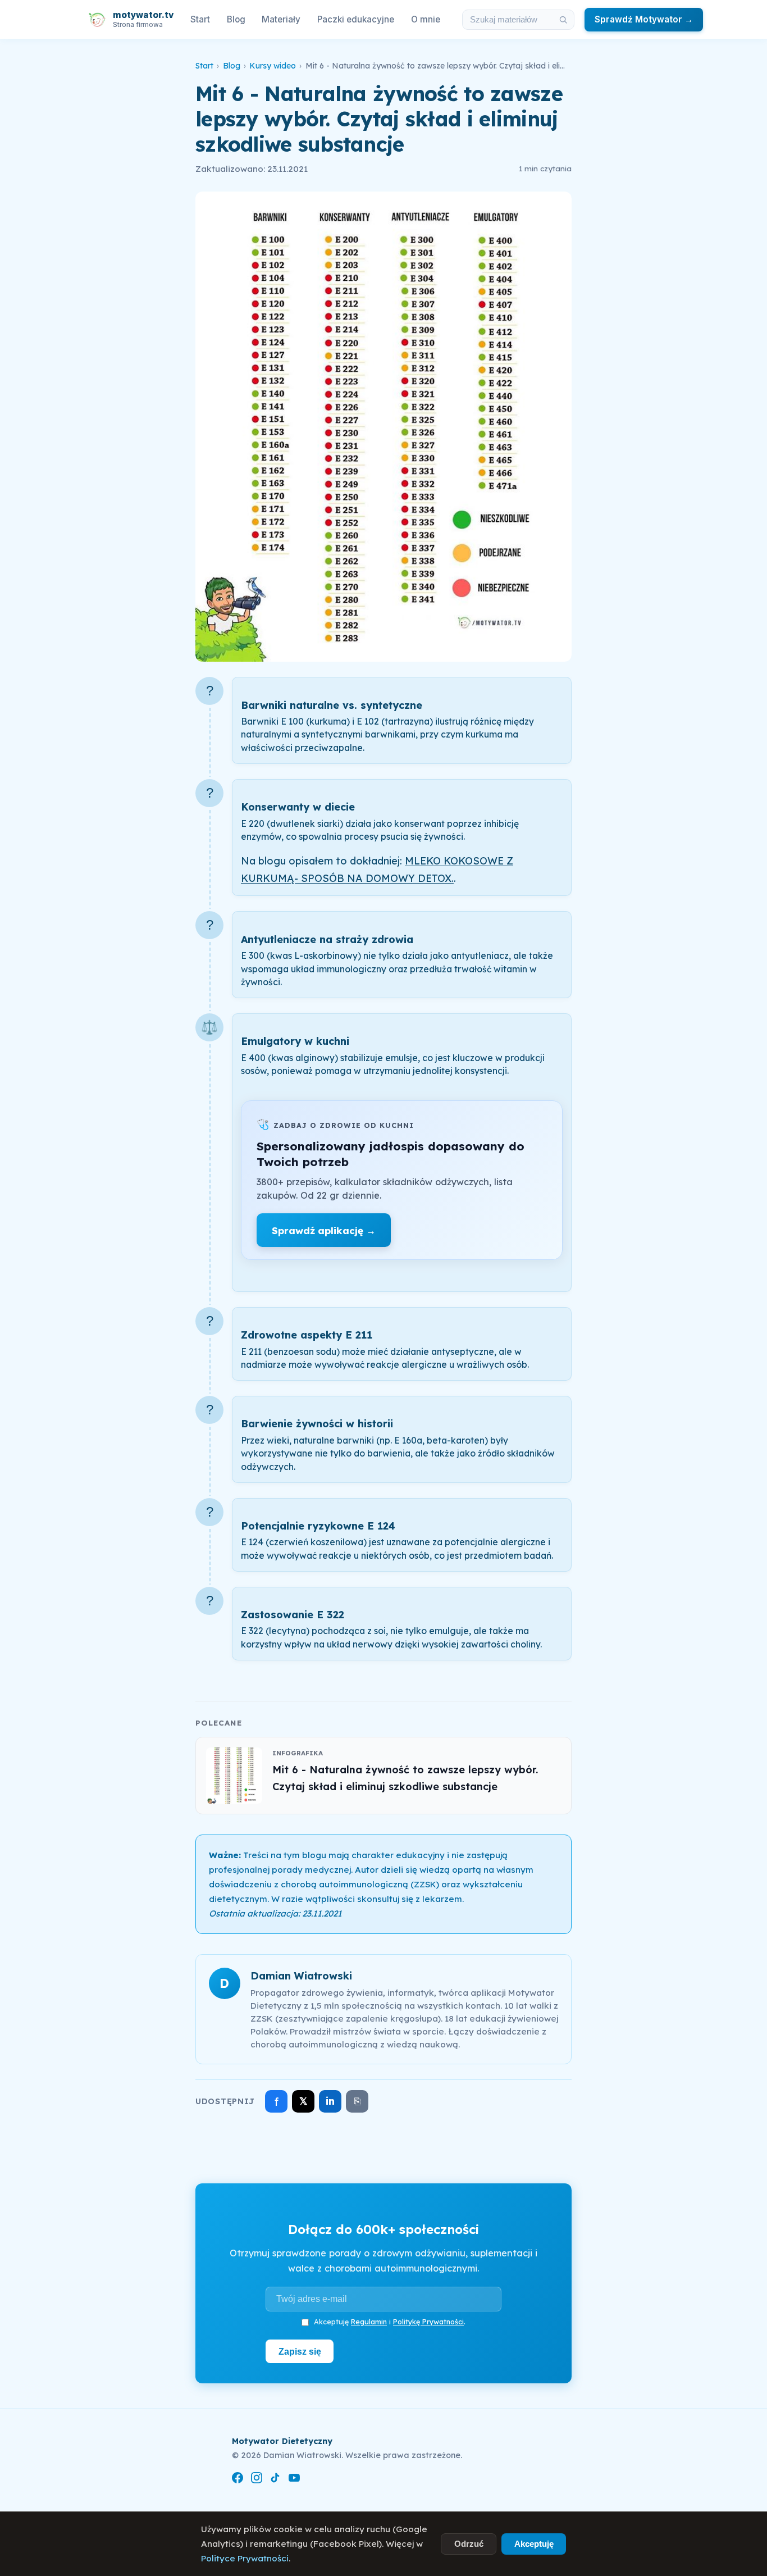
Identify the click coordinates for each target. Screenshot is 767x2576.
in (330, 2101)
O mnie (426, 19)
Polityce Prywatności (245, 2558)
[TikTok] (275, 2480)
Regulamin (369, 2322)
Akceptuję (534, 2544)
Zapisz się (300, 2351)
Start (200, 19)
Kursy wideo (273, 66)
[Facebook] (238, 2480)
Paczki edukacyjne (356, 19)
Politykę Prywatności (428, 2322)
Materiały (281, 19)
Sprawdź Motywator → (644, 19)
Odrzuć (469, 2544)
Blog (236, 19)
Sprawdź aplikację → (324, 1230)
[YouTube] (294, 2480)
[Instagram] (257, 2480)
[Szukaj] (563, 20)
